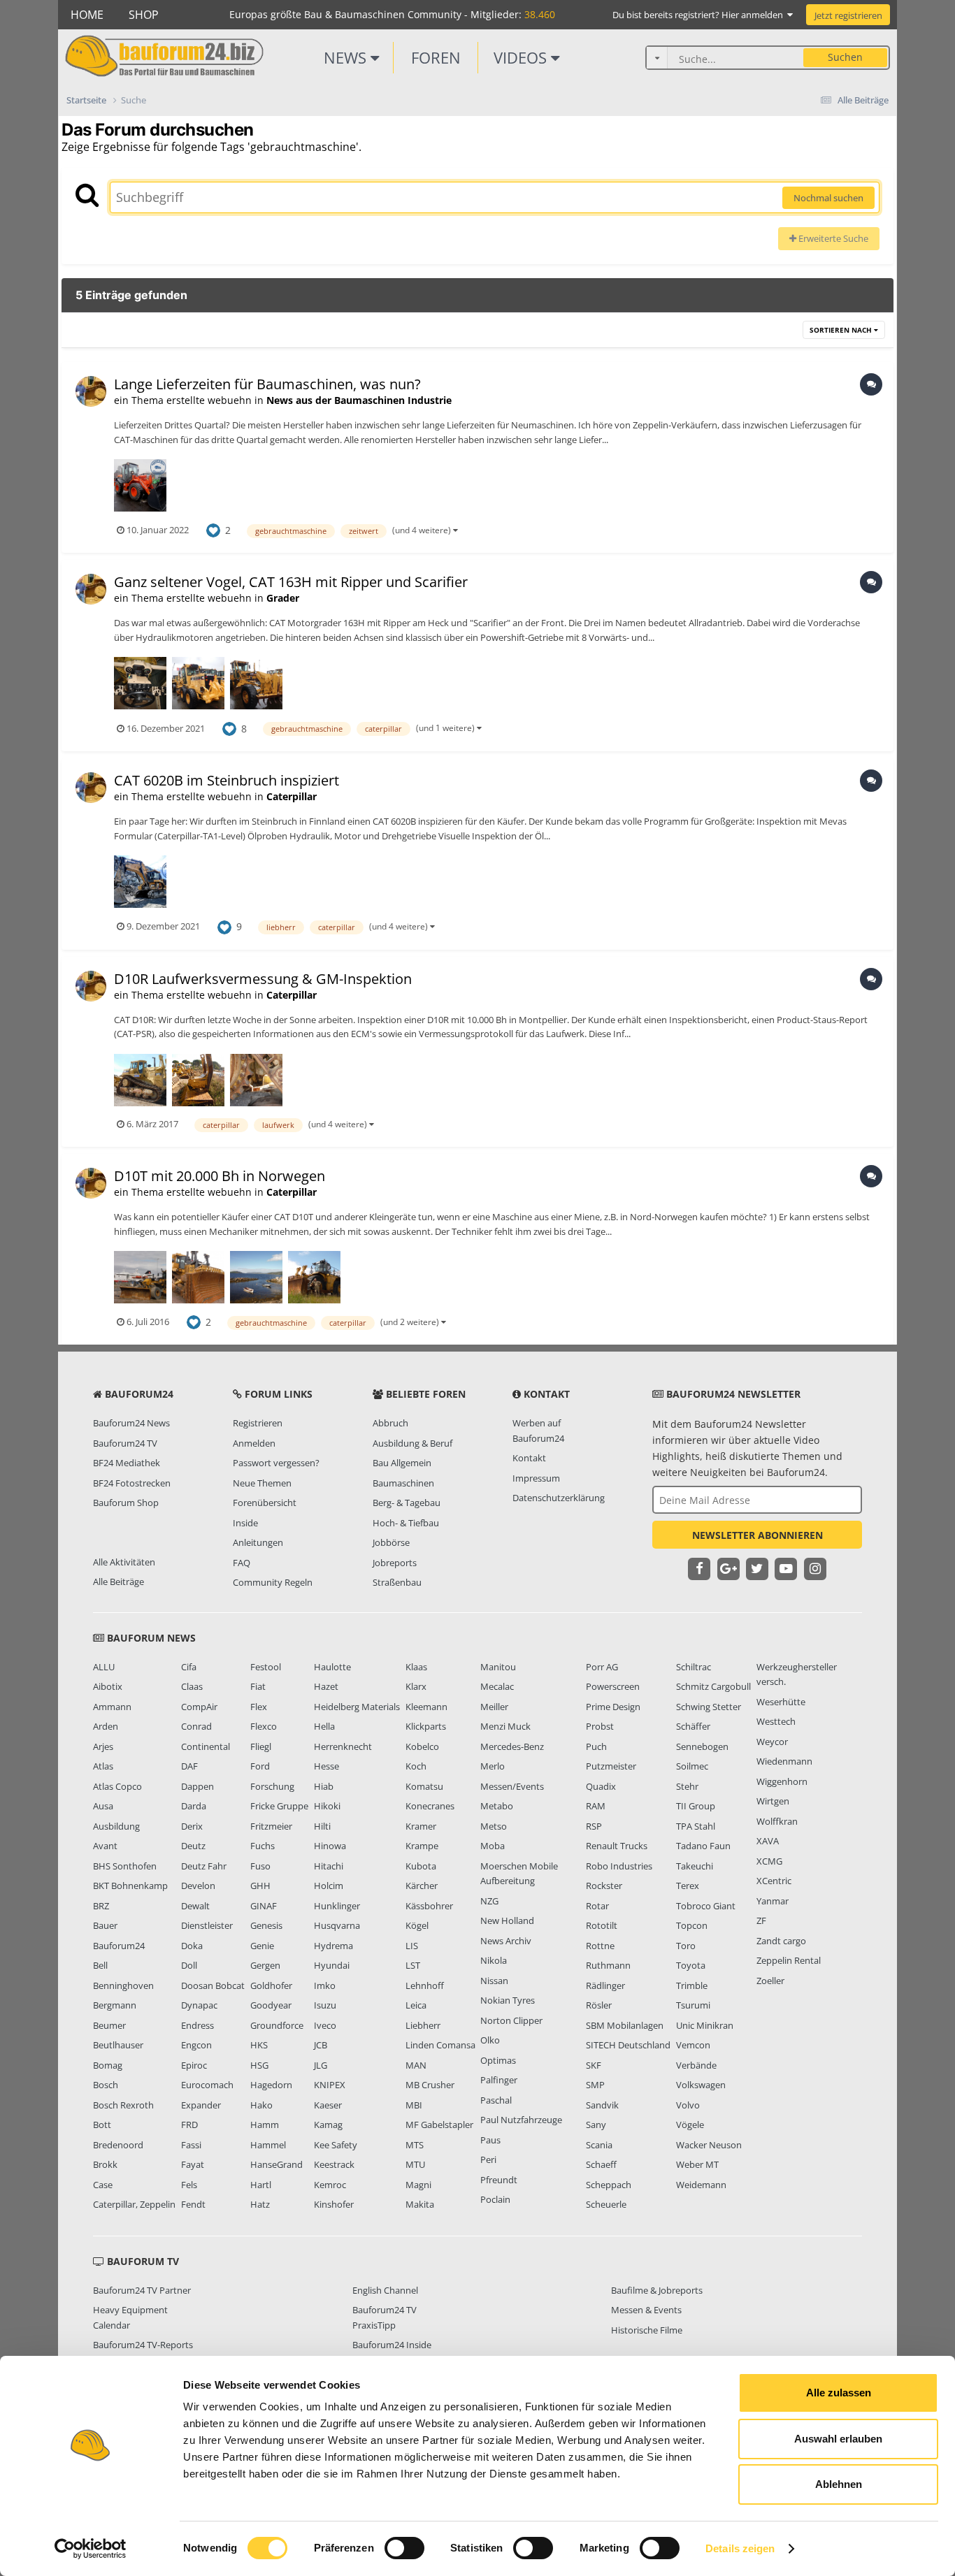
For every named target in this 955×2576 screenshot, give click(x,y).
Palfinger (499, 2080)
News (347, 57)
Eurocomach (207, 2085)
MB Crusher (430, 2085)
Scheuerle (606, 2204)
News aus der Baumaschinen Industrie (359, 400)
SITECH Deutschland (628, 2045)
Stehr (687, 1786)
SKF (594, 2065)
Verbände (696, 2065)
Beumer (109, 2025)
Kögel (417, 1925)
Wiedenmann (784, 1761)
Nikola (494, 1960)
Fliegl (261, 1746)
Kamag (328, 2125)
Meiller (494, 1707)
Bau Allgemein (402, 1463)
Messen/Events (512, 1786)
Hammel (268, 2145)
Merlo (493, 1766)
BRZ (101, 1906)
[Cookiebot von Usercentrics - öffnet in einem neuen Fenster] (91, 2549)
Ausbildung (116, 1826)
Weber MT (697, 2164)
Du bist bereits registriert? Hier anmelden (700, 15)
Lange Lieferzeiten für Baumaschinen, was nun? (267, 384)
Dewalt (195, 1906)
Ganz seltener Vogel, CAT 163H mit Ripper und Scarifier (291, 582)
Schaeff (601, 2164)
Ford (260, 1766)
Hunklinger (337, 1906)
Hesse (326, 1766)
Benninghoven (123, 1985)
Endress (198, 2025)
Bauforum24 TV (125, 1443)
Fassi (191, 2145)
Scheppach (609, 2185)
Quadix (601, 1786)
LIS (412, 1946)
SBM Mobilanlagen (625, 2025)
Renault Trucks (617, 1846)
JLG (321, 2065)
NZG (489, 1901)
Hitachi (329, 1866)
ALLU (104, 1667)
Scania (599, 2145)
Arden (106, 1726)
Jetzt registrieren (848, 15)
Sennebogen (702, 1746)
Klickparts (426, 1726)
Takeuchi (695, 1866)
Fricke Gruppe (279, 1806)
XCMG (769, 1861)
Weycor (772, 1742)
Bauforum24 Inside (392, 2345)
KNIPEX (330, 2085)
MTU (415, 2164)
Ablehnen (839, 2484)
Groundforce (277, 2025)
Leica (416, 2005)
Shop (144, 15)
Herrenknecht (343, 1746)
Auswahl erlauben (838, 2439)
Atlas (103, 1766)
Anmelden (254, 1443)
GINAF (264, 1906)
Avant (105, 1846)
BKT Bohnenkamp (130, 1886)
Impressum (536, 1478)
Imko (325, 1985)
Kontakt (529, 1458)
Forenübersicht (265, 1503)
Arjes (103, 1746)
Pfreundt (499, 2180)
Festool (266, 1667)
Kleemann (426, 1707)
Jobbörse (391, 1542)
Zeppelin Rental (789, 1960)
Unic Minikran (705, 2025)
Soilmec (692, 1766)
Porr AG (602, 1667)
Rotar (597, 1906)
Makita (420, 2204)
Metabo (497, 1806)
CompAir (199, 1707)
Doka (192, 1946)
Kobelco (422, 1746)
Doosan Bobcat (213, 1985)
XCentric (774, 1881)
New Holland (507, 1920)
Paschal (496, 2100)
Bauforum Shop (126, 1503)
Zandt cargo (781, 1941)
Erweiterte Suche (832, 238)
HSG (259, 2065)
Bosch (106, 2085)
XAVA (768, 1841)
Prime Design (613, 1707)
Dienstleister (207, 1925)
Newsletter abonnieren (757, 1535)
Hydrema (333, 1946)
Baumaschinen (403, 1483)
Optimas (498, 2060)
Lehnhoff (425, 1985)
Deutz (193, 1846)
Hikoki (327, 1806)
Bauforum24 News (131, 1423)
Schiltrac (694, 1667)
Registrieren (258, 1423)
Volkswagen (701, 2085)
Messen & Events (646, 2310)
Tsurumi (693, 2005)
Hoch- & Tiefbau (406, 1523)
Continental (206, 1746)
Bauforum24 (119, 1946)
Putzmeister (611, 1766)
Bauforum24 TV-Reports (143, 2345)
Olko (490, 2040)
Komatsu (424, 1786)
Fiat (258, 1686)
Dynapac (199, 2005)
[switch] (404, 2548)
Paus (490, 2140)
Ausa (103, 1806)
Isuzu (325, 2005)
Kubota (421, 1866)
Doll (189, 1965)
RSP (594, 1826)
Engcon (196, 2045)
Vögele (690, 2125)
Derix (192, 1826)
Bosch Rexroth (123, 2105)
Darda (194, 1806)
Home (87, 15)
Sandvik (602, 2105)
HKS (259, 2045)
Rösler (599, 2005)
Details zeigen (740, 2548)
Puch (596, 1746)
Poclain (495, 2199)
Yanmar (773, 1901)
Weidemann (701, 2185)
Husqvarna (337, 1925)
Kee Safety (336, 2145)
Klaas (416, 1667)
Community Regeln (273, 1582)
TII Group (696, 1806)
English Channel (385, 2290)
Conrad (196, 1726)
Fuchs (263, 1846)
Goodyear (271, 2005)
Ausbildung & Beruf (412, 1443)
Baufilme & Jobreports (657, 2290)
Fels (189, 2185)
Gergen (265, 1965)
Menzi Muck (505, 1726)
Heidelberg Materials (357, 1707)
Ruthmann (608, 1965)
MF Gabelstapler (439, 2125)
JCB (321, 2045)
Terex (688, 1886)
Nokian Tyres (508, 2000)
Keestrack (334, 2164)
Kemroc (330, 2185)
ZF (761, 1920)
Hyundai (332, 1965)
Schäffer (693, 1726)
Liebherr (423, 2025)
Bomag (108, 2065)
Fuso (260, 1866)
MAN (416, 2065)
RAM (596, 1806)
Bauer (105, 1925)
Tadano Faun (703, 1846)
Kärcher (422, 1886)
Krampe (422, 1846)
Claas (192, 1686)
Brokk (105, 2164)
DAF (189, 1766)
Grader (283, 598)
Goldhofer (271, 1985)
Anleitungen (258, 1542)
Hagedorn (271, 2085)
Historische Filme (647, 2330)
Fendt (193, 2204)
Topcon (692, 1925)
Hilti (322, 1826)
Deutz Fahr (204, 1866)
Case (103, 2185)
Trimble (692, 1985)
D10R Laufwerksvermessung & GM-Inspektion (263, 979)
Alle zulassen (839, 2393)
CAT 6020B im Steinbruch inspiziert (227, 780)
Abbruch (390, 1423)
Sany (596, 2125)
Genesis (266, 1925)
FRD (189, 2125)
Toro (686, 1946)
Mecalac (497, 1686)
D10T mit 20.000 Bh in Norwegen (220, 1176)
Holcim (329, 1886)
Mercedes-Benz (512, 1746)
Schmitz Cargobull (713, 1686)
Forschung (272, 1786)
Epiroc (194, 2065)
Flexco (264, 1726)
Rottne (600, 1946)
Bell (100, 1965)
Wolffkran (777, 1821)
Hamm (265, 2125)
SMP (595, 2085)
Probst (600, 1726)
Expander (201, 2105)
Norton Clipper (511, 2020)
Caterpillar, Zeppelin (134, 2204)
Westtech (776, 1721)
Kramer (421, 1826)
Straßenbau (397, 1582)
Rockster (604, 1886)
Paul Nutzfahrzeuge (521, 2120)
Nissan (494, 1981)
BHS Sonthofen (125, 1866)
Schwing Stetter (709, 1707)
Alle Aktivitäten (124, 1562)
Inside (245, 1523)
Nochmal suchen (828, 198)
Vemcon (693, 2045)
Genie (262, 1946)
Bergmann (115, 2005)
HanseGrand (277, 2164)
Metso (494, 1826)
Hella (324, 1726)
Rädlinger (605, 1985)
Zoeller (770, 1981)
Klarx (416, 1686)
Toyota (691, 1965)
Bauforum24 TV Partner (142, 2290)
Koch (416, 1766)
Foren (436, 57)
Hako (261, 2105)
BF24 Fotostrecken (132, 1483)
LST (413, 1965)
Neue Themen (262, 1483)
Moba (493, 1846)
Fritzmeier (271, 1826)
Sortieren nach (842, 330)
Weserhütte (781, 1702)
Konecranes (430, 1806)
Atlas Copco (117, 1786)
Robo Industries (619, 1866)
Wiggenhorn (782, 1781)
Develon (198, 1886)
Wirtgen (773, 1801)
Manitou (498, 1667)
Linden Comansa (440, 2045)
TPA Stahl (696, 1826)
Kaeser (328, 2105)
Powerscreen (613, 1686)
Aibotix (108, 1686)
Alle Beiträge (119, 1582)
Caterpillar (292, 796)
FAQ (242, 1563)
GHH (260, 1886)
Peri (488, 2159)
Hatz (260, 2204)
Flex (259, 1707)
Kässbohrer (429, 1906)
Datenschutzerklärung (559, 1498)
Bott (102, 2125)
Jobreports (395, 1563)
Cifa (189, 1667)
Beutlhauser (118, 2045)
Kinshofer (334, 2204)
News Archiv (506, 1941)
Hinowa (330, 1846)
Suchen (845, 57)
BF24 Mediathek (127, 1463)
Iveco (325, 2025)
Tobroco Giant (706, 1906)
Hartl (261, 2185)
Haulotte (332, 1667)
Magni (418, 2185)
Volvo (688, 2105)
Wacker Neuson (709, 2145)
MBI (414, 2105)
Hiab (324, 1786)
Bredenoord (118, 2145)
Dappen (198, 1786)
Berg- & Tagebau (407, 1503)
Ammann (112, 1707)
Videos (522, 57)
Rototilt (602, 1925)
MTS (415, 2145)
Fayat (193, 2164)
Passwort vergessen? (276, 1463)
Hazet (326, 1686)
